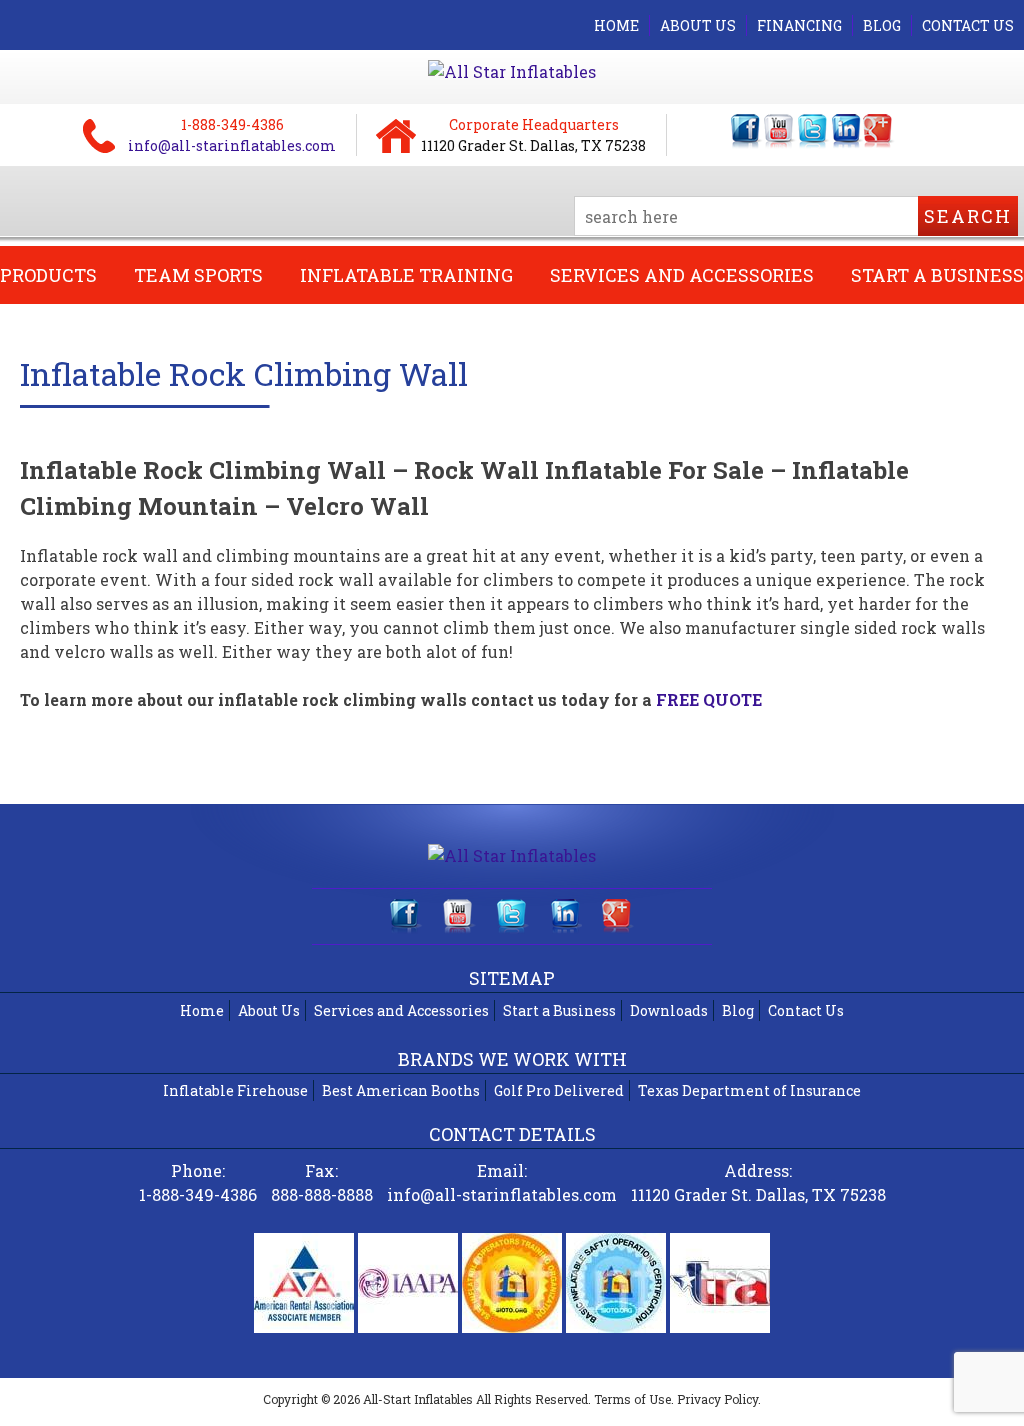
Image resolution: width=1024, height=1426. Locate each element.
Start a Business (559, 1010)
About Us (269, 1010)
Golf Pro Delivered (559, 1090)
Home (202, 1010)
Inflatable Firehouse (235, 1090)
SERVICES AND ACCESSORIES (682, 275)
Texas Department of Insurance (749, 1090)
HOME (616, 25)
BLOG (882, 25)
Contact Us (806, 1010)
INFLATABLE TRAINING (406, 275)
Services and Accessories (401, 1010)
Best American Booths (401, 1090)
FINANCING (799, 25)
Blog (738, 1010)
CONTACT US (968, 25)
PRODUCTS (48, 275)
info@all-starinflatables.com (232, 145)
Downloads (669, 1010)
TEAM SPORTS (198, 275)
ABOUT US (698, 25)
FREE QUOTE (709, 699)
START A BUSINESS (937, 275)
